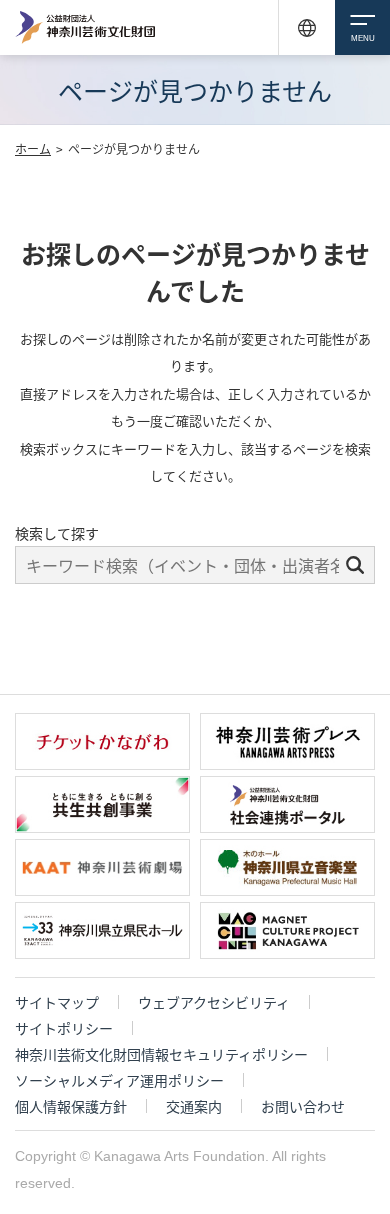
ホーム (33, 148)
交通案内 (194, 1106)
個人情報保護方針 (71, 1106)
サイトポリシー (64, 1028)
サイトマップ (57, 1002)
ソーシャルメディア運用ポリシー (119, 1080)
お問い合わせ (303, 1106)
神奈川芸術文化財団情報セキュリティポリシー (161, 1054)
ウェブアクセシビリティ (214, 1002)
